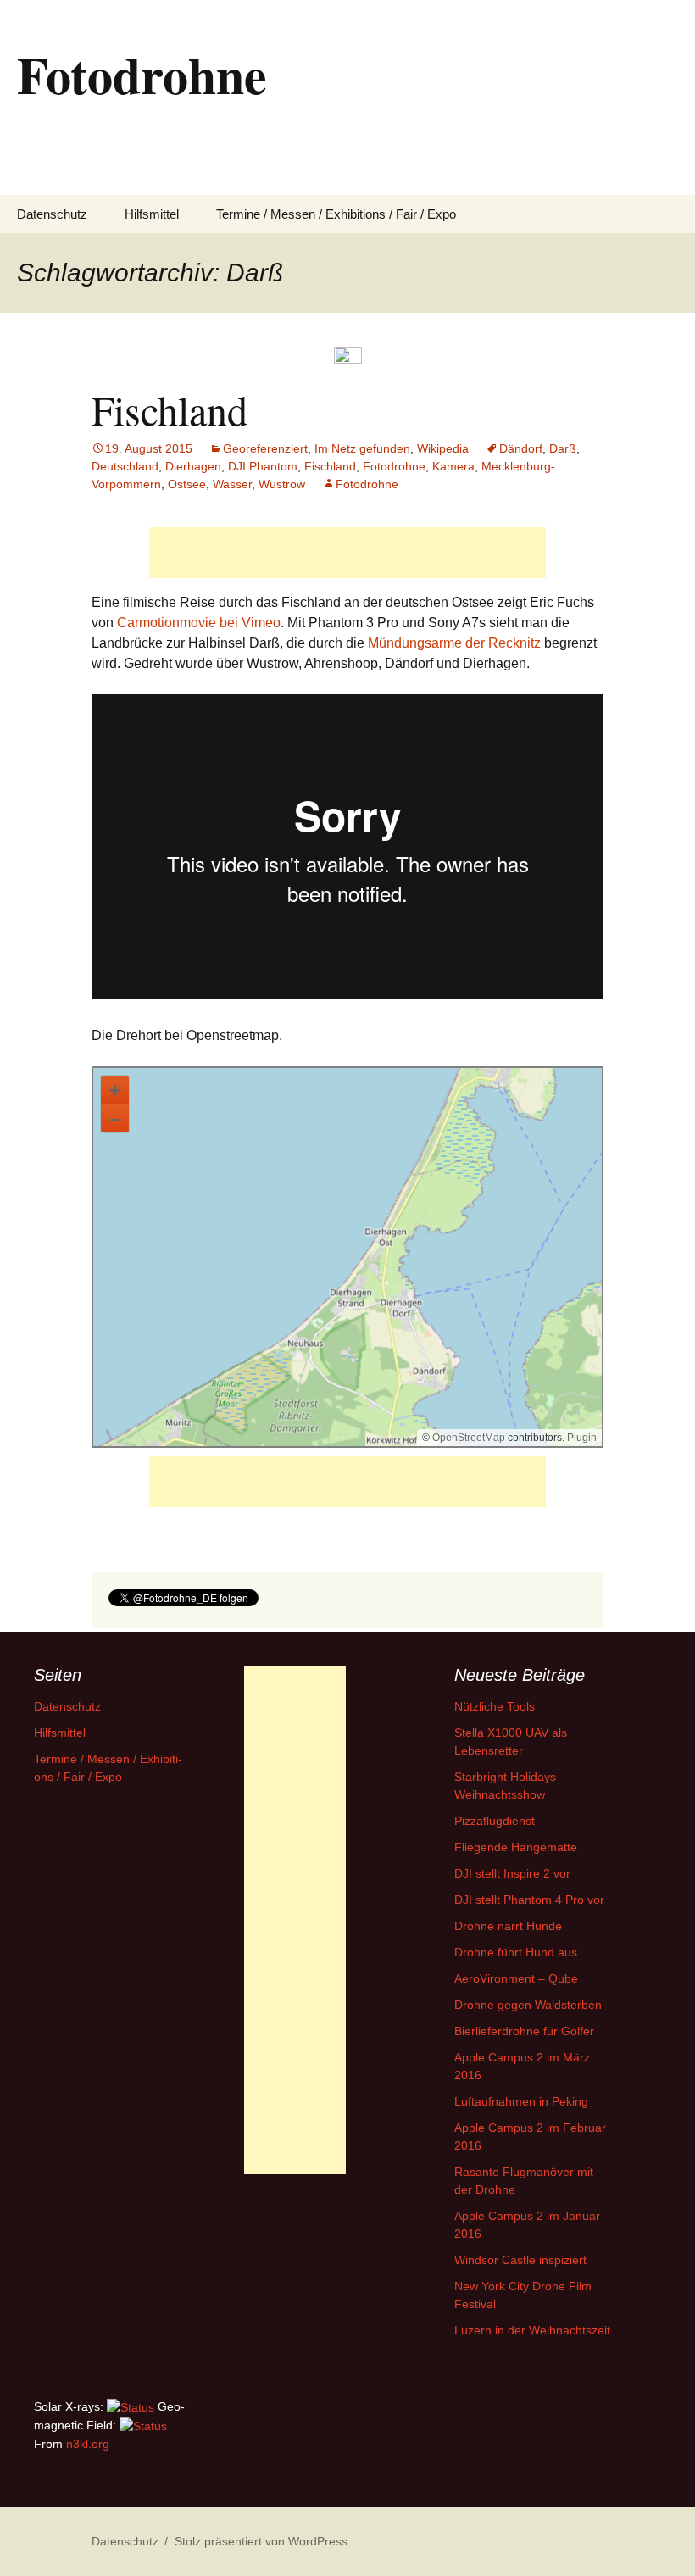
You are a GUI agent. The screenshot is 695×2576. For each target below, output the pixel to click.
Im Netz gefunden (362, 448)
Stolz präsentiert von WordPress (261, 2541)
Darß (563, 448)
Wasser (232, 484)
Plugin (581, 1438)
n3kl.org (88, 2444)
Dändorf (521, 448)
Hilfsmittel (152, 214)
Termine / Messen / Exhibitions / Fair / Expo (336, 214)
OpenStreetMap (469, 1438)
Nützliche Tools (495, 1706)
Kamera (453, 466)
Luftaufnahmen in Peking (521, 2101)
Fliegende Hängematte (516, 1847)
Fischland (170, 409)
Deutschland (125, 466)
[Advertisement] (347, 553)
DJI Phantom (263, 466)
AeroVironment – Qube (516, 1978)
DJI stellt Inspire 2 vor (512, 1873)
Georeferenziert (265, 448)
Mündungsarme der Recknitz (454, 643)
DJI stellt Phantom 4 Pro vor (529, 1900)
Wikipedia (443, 448)
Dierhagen (193, 466)
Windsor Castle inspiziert (520, 2260)
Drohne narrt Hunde (508, 1926)
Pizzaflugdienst (495, 1821)
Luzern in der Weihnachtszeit (532, 2330)
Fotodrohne (394, 466)
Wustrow (282, 484)
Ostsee (187, 484)
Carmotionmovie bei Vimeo (199, 623)
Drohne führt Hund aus (516, 1952)
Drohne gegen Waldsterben (528, 2005)
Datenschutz (52, 214)
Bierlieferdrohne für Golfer (524, 2031)
